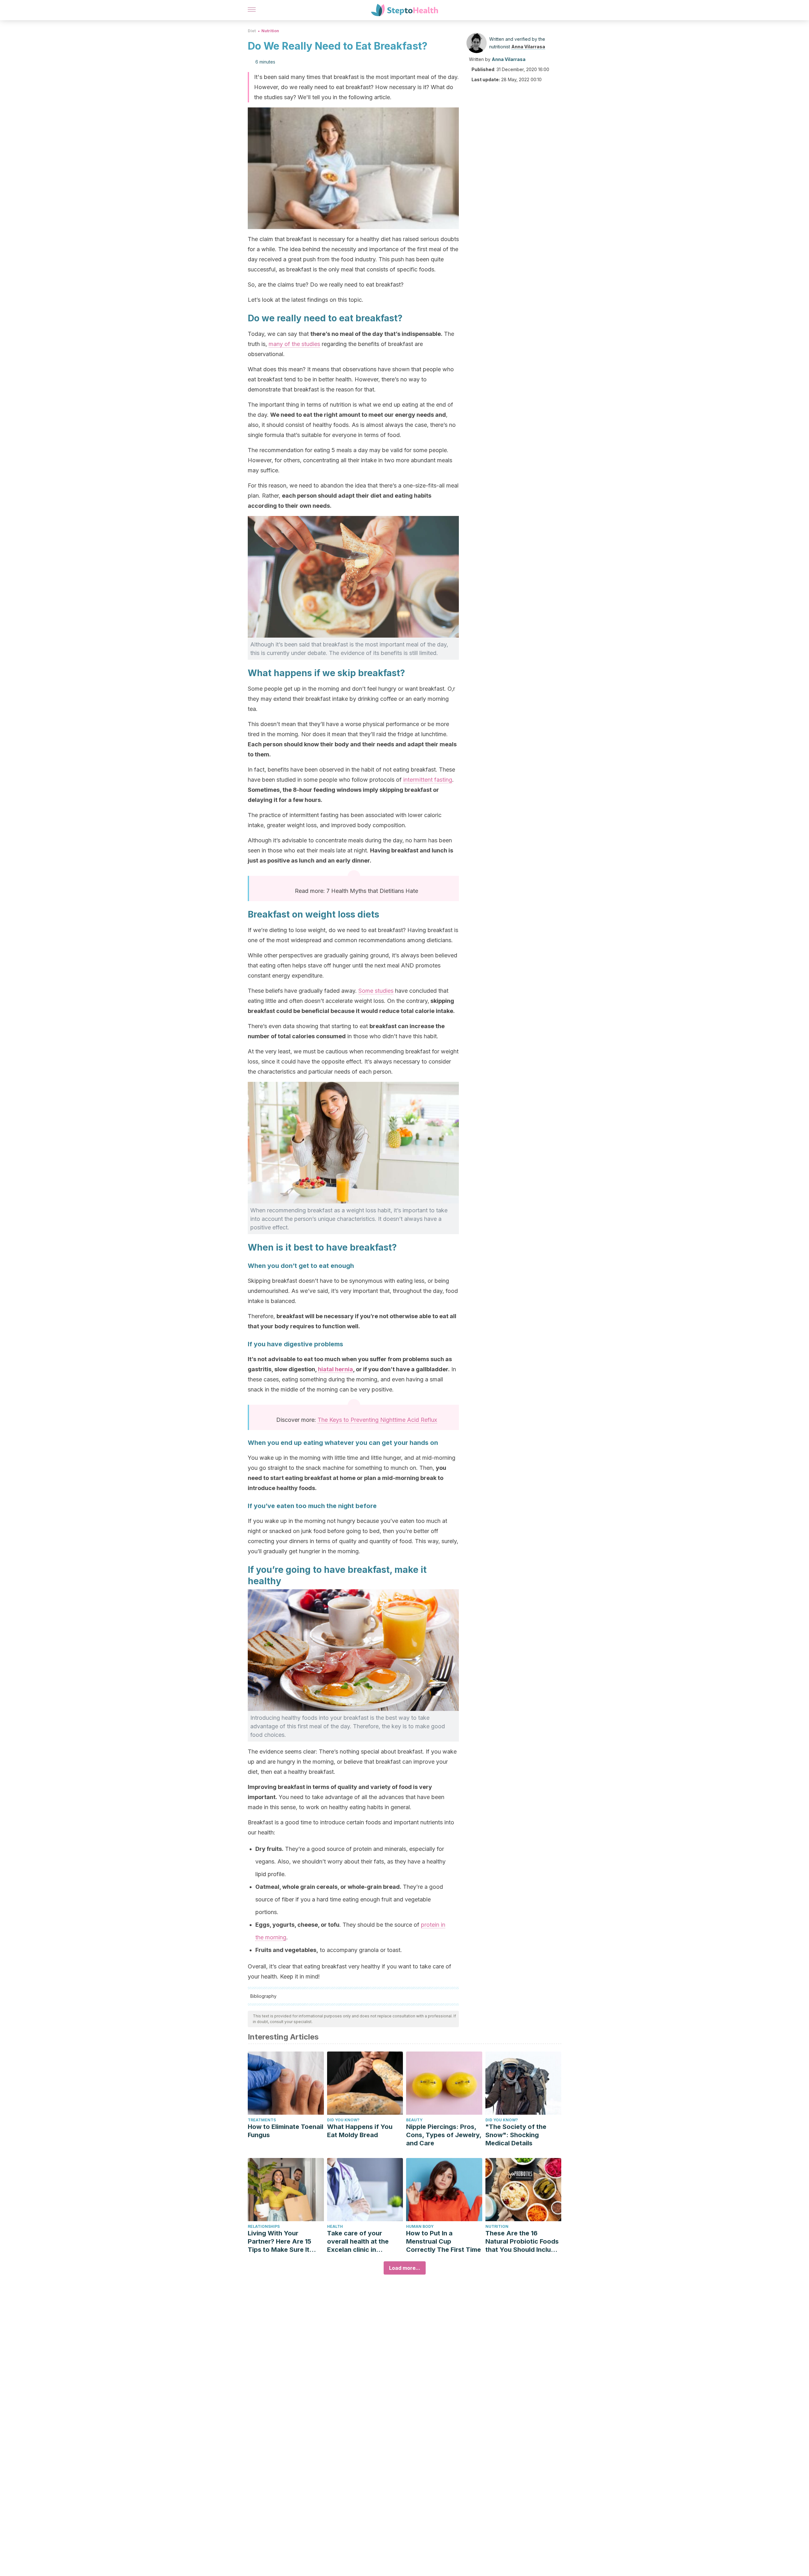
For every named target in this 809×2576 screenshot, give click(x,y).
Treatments (262, 2120)
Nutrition (270, 31)
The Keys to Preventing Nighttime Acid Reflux (377, 1420)
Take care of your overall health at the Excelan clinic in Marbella (358, 2242)
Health (335, 2226)
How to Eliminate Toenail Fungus (286, 2131)
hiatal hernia (335, 1369)
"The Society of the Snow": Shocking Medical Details (516, 2135)
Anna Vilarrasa (528, 47)
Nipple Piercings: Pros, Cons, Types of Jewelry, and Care (444, 2135)
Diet (252, 31)
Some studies (376, 991)
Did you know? (343, 2120)
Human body (420, 2226)
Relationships (264, 2226)
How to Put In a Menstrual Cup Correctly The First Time (444, 2241)
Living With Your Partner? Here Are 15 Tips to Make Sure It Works (280, 2242)
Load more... (405, 2268)
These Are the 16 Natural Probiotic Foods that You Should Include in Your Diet (522, 2242)
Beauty (414, 2120)
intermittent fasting (428, 780)
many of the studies (294, 344)
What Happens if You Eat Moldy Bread (360, 2131)
